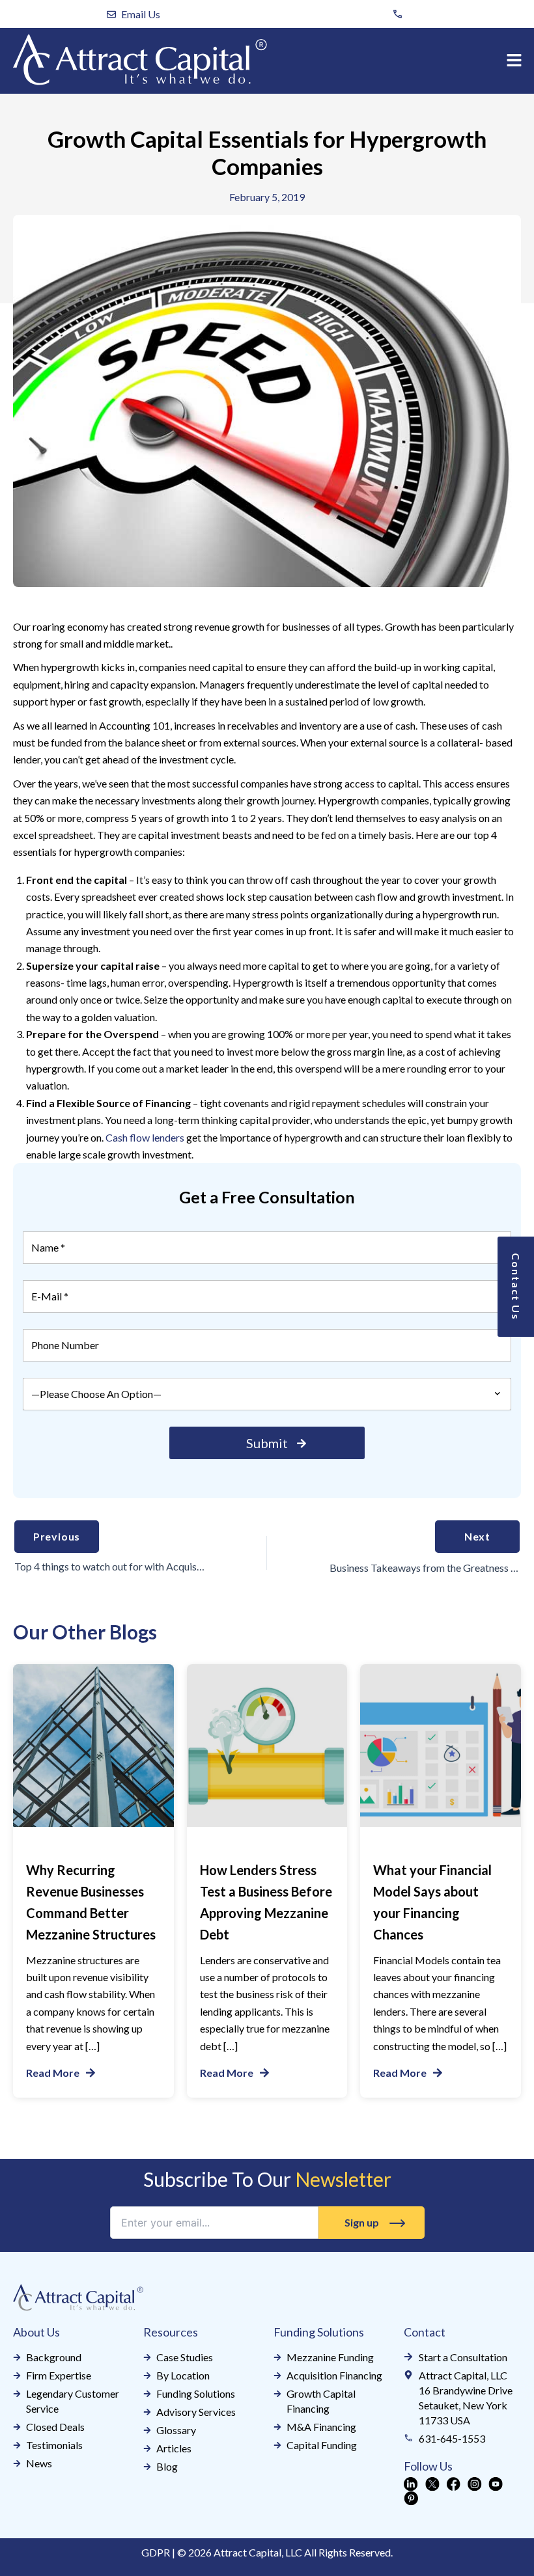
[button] (514, 61)
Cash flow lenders (145, 1137)
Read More (53, 2073)
